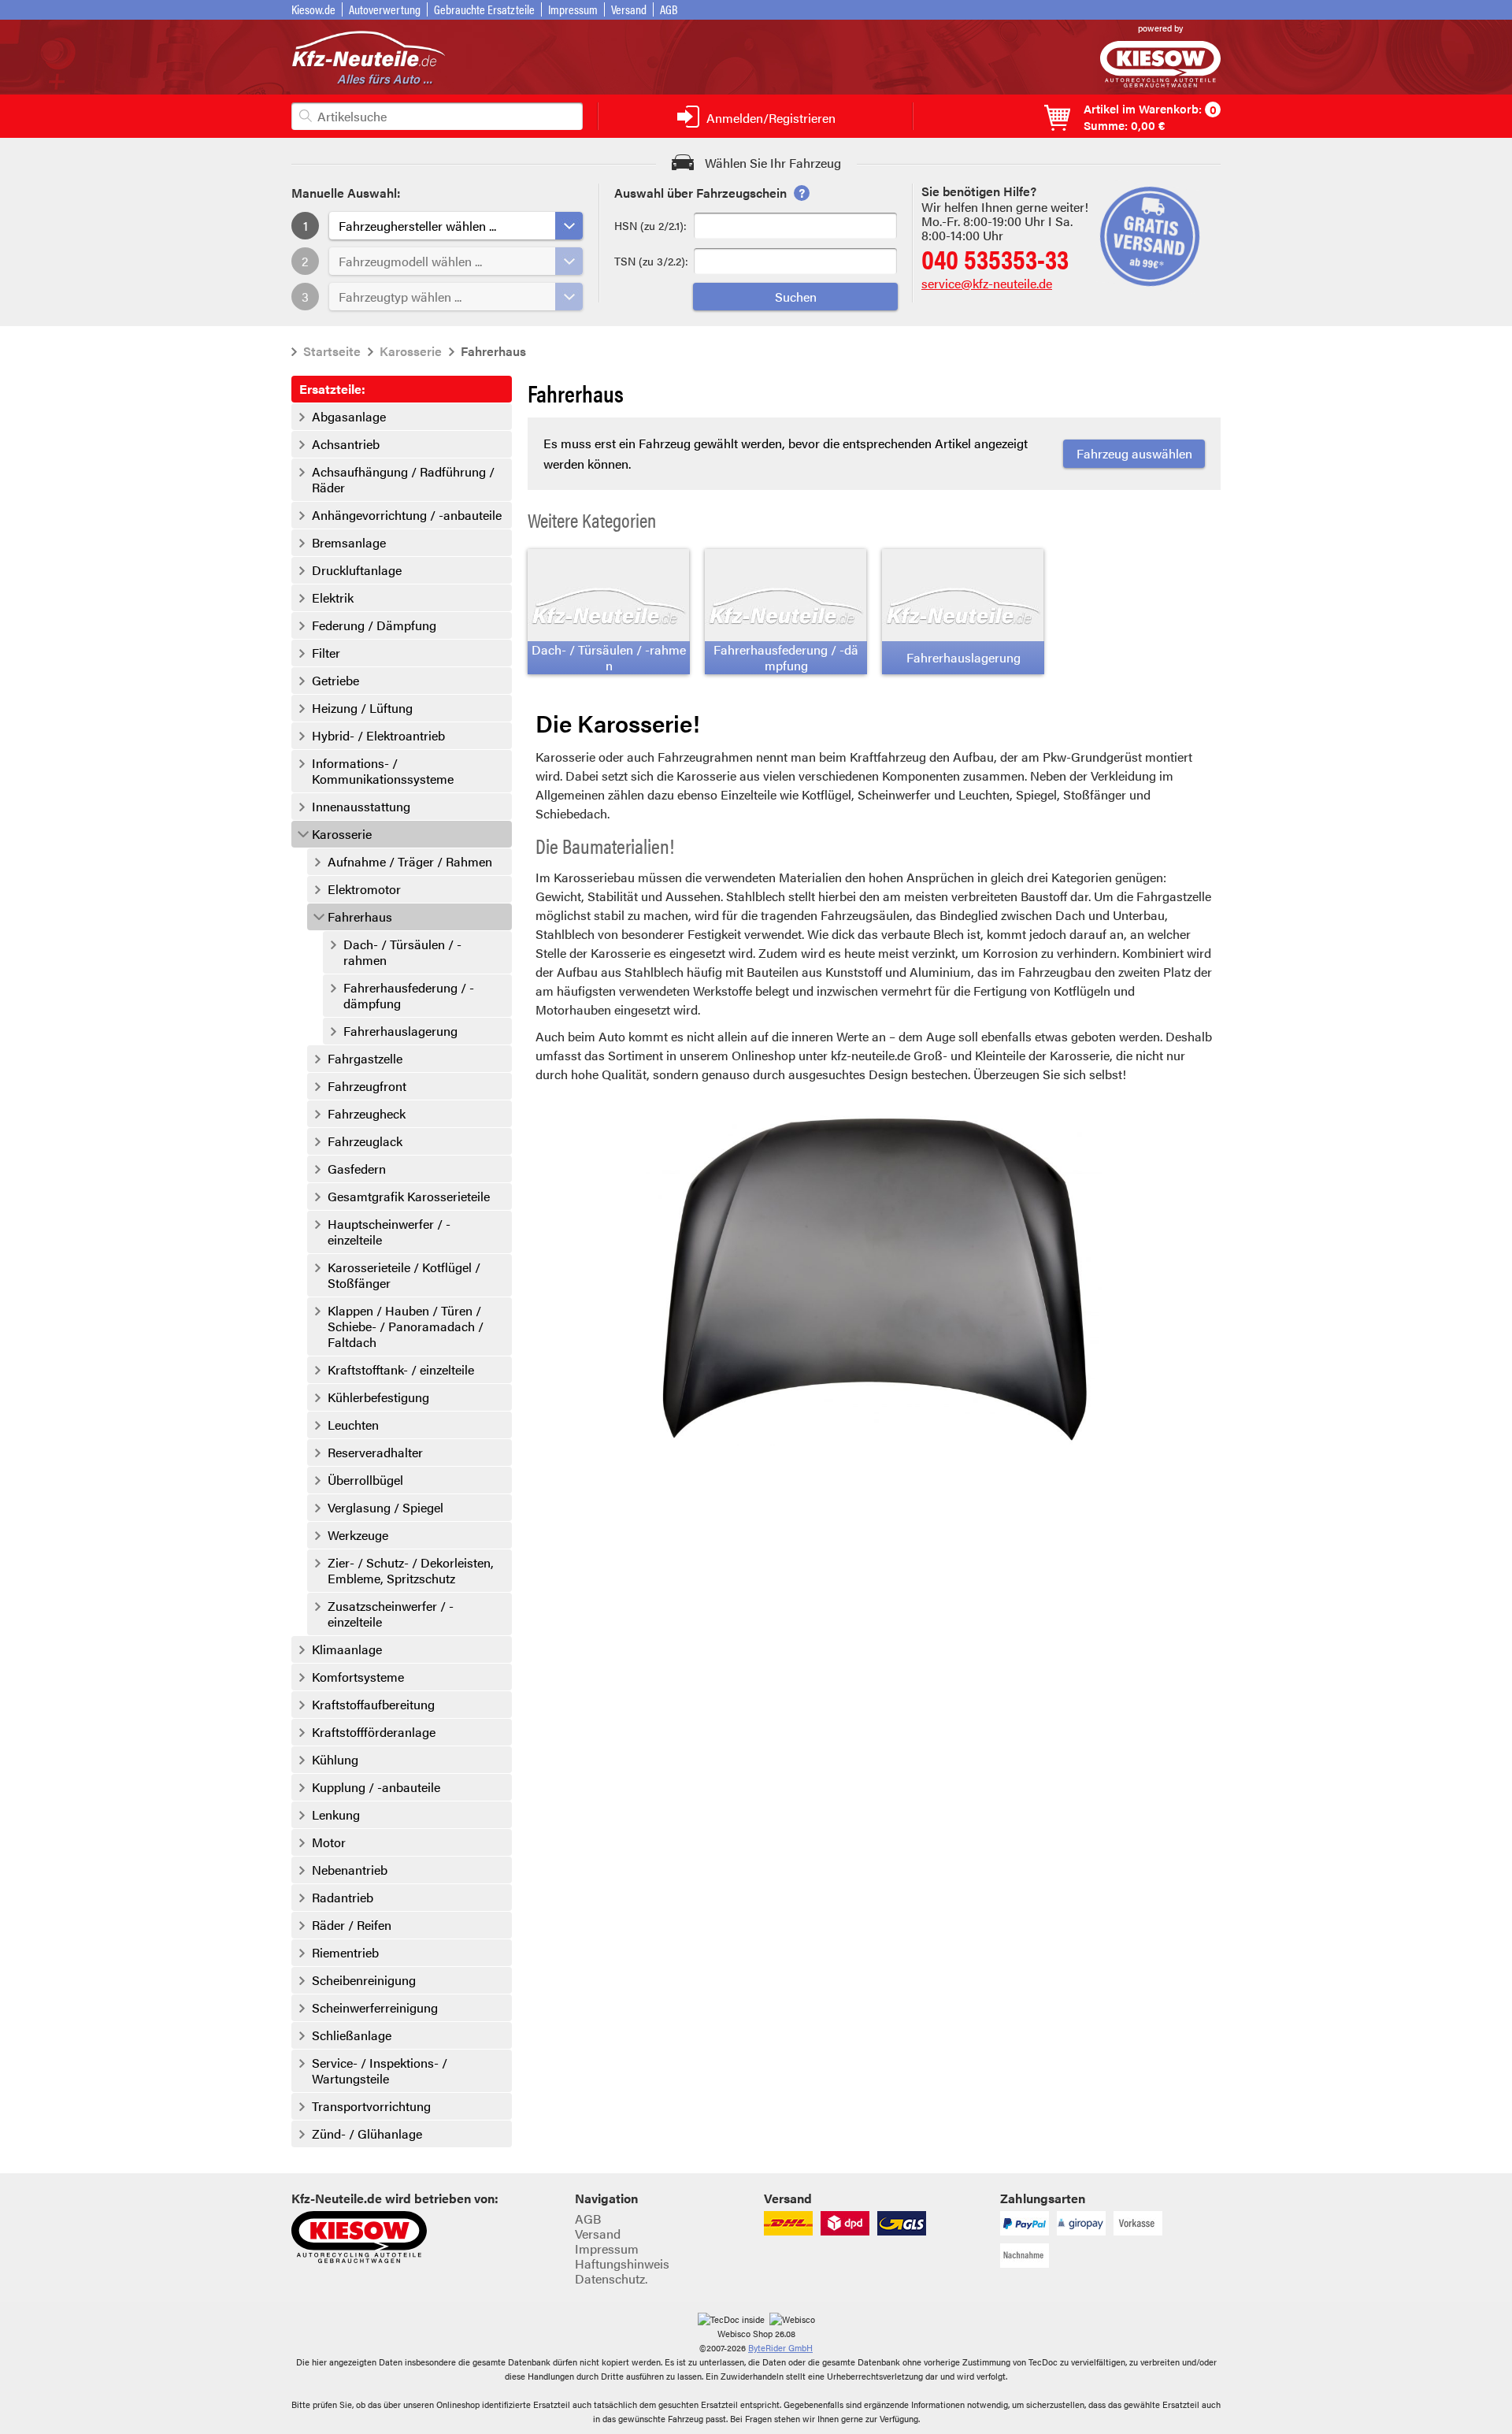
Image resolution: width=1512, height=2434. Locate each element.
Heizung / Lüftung (362, 708)
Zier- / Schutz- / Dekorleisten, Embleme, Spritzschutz (411, 1571)
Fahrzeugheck (367, 1114)
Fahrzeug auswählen (1134, 453)
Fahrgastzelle (365, 1059)
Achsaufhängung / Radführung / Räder (403, 480)
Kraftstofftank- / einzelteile (401, 1370)
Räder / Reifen (352, 1925)
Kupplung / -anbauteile (376, 1787)
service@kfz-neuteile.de (987, 283)
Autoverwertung (385, 9)
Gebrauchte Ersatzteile (484, 9)
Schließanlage (352, 2035)
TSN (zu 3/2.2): (651, 261)
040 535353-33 (995, 258)
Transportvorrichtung (371, 2106)
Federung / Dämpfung (374, 625)
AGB (669, 9)
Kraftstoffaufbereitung (373, 1705)
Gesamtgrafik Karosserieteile (409, 1197)
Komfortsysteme (358, 1677)
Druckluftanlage (357, 570)
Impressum (573, 9)
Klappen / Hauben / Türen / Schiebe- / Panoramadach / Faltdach (406, 1326)
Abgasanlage (349, 417)
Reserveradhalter (375, 1453)
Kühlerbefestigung (378, 1397)
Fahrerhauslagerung (400, 1031)
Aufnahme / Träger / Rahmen (410, 862)
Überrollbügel (365, 1480)
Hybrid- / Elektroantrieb (378, 736)
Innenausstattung (361, 807)
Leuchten (353, 1425)
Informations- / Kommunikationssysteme (383, 771)
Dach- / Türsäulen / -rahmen (402, 952)
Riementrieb (345, 1953)
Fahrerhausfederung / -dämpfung (409, 996)
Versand (629, 9)
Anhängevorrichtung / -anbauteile (407, 515)
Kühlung (335, 1760)
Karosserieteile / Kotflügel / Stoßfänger (404, 1275)
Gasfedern (357, 1169)
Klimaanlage (347, 1649)
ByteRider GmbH (780, 2348)
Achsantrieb (346, 444)
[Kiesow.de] (1160, 82)
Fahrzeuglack (365, 1141)
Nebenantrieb (350, 1870)
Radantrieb (343, 1898)
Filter (326, 653)
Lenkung (336, 1815)
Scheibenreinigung (364, 1980)
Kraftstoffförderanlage (374, 1732)
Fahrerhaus (360, 917)
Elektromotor (364, 889)
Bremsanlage (349, 543)
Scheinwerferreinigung (375, 2008)
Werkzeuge (358, 1535)
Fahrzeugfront (367, 1086)
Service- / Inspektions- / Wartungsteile (380, 2071)
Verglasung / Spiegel (385, 1508)
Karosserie (411, 351)
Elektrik (333, 598)
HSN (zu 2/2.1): (650, 225)
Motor (329, 1842)
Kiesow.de (313, 9)
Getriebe (335, 681)
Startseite (332, 351)
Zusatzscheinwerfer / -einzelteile (391, 1614)
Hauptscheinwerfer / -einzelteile (389, 1232)
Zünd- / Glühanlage (367, 2134)
